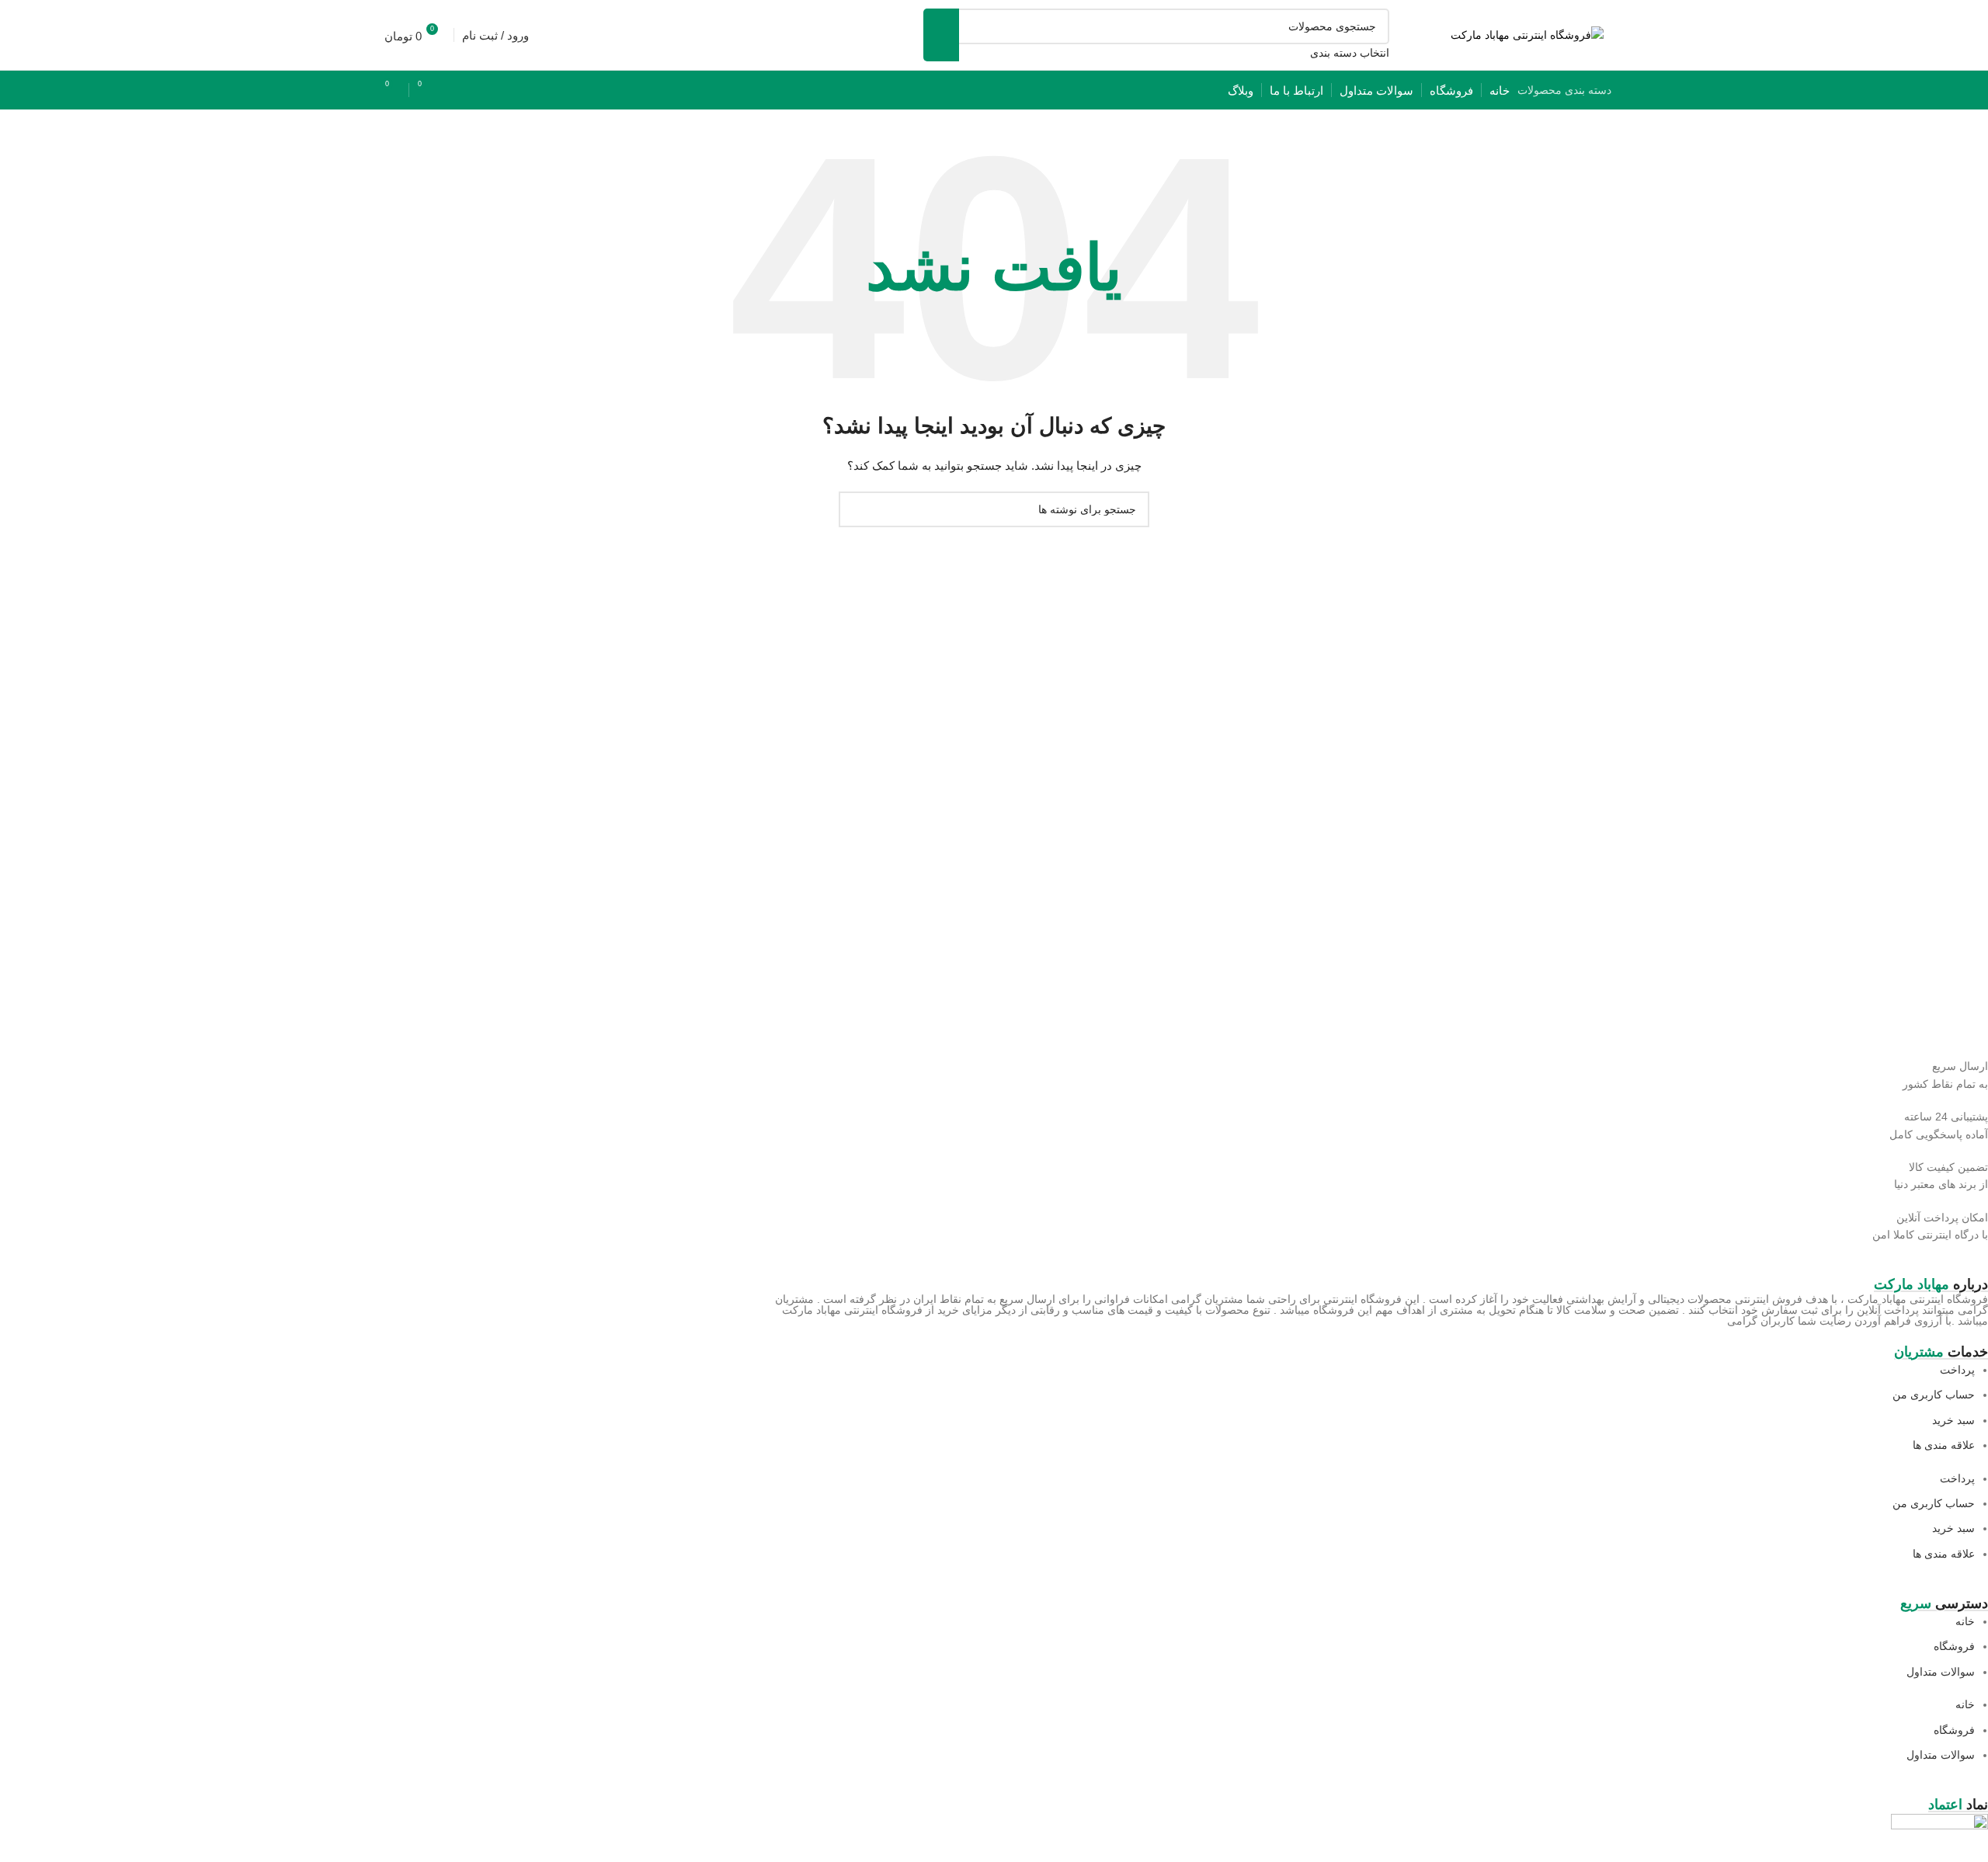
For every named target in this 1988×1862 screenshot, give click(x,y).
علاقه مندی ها (1944, 1445)
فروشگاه (1954, 1646)
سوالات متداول (1941, 1672)
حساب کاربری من (1934, 1395)
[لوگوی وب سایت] (1527, 34)
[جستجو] (941, 35)
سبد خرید (1953, 1420)
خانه (1965, 1621)
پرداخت (1957, 1370)
